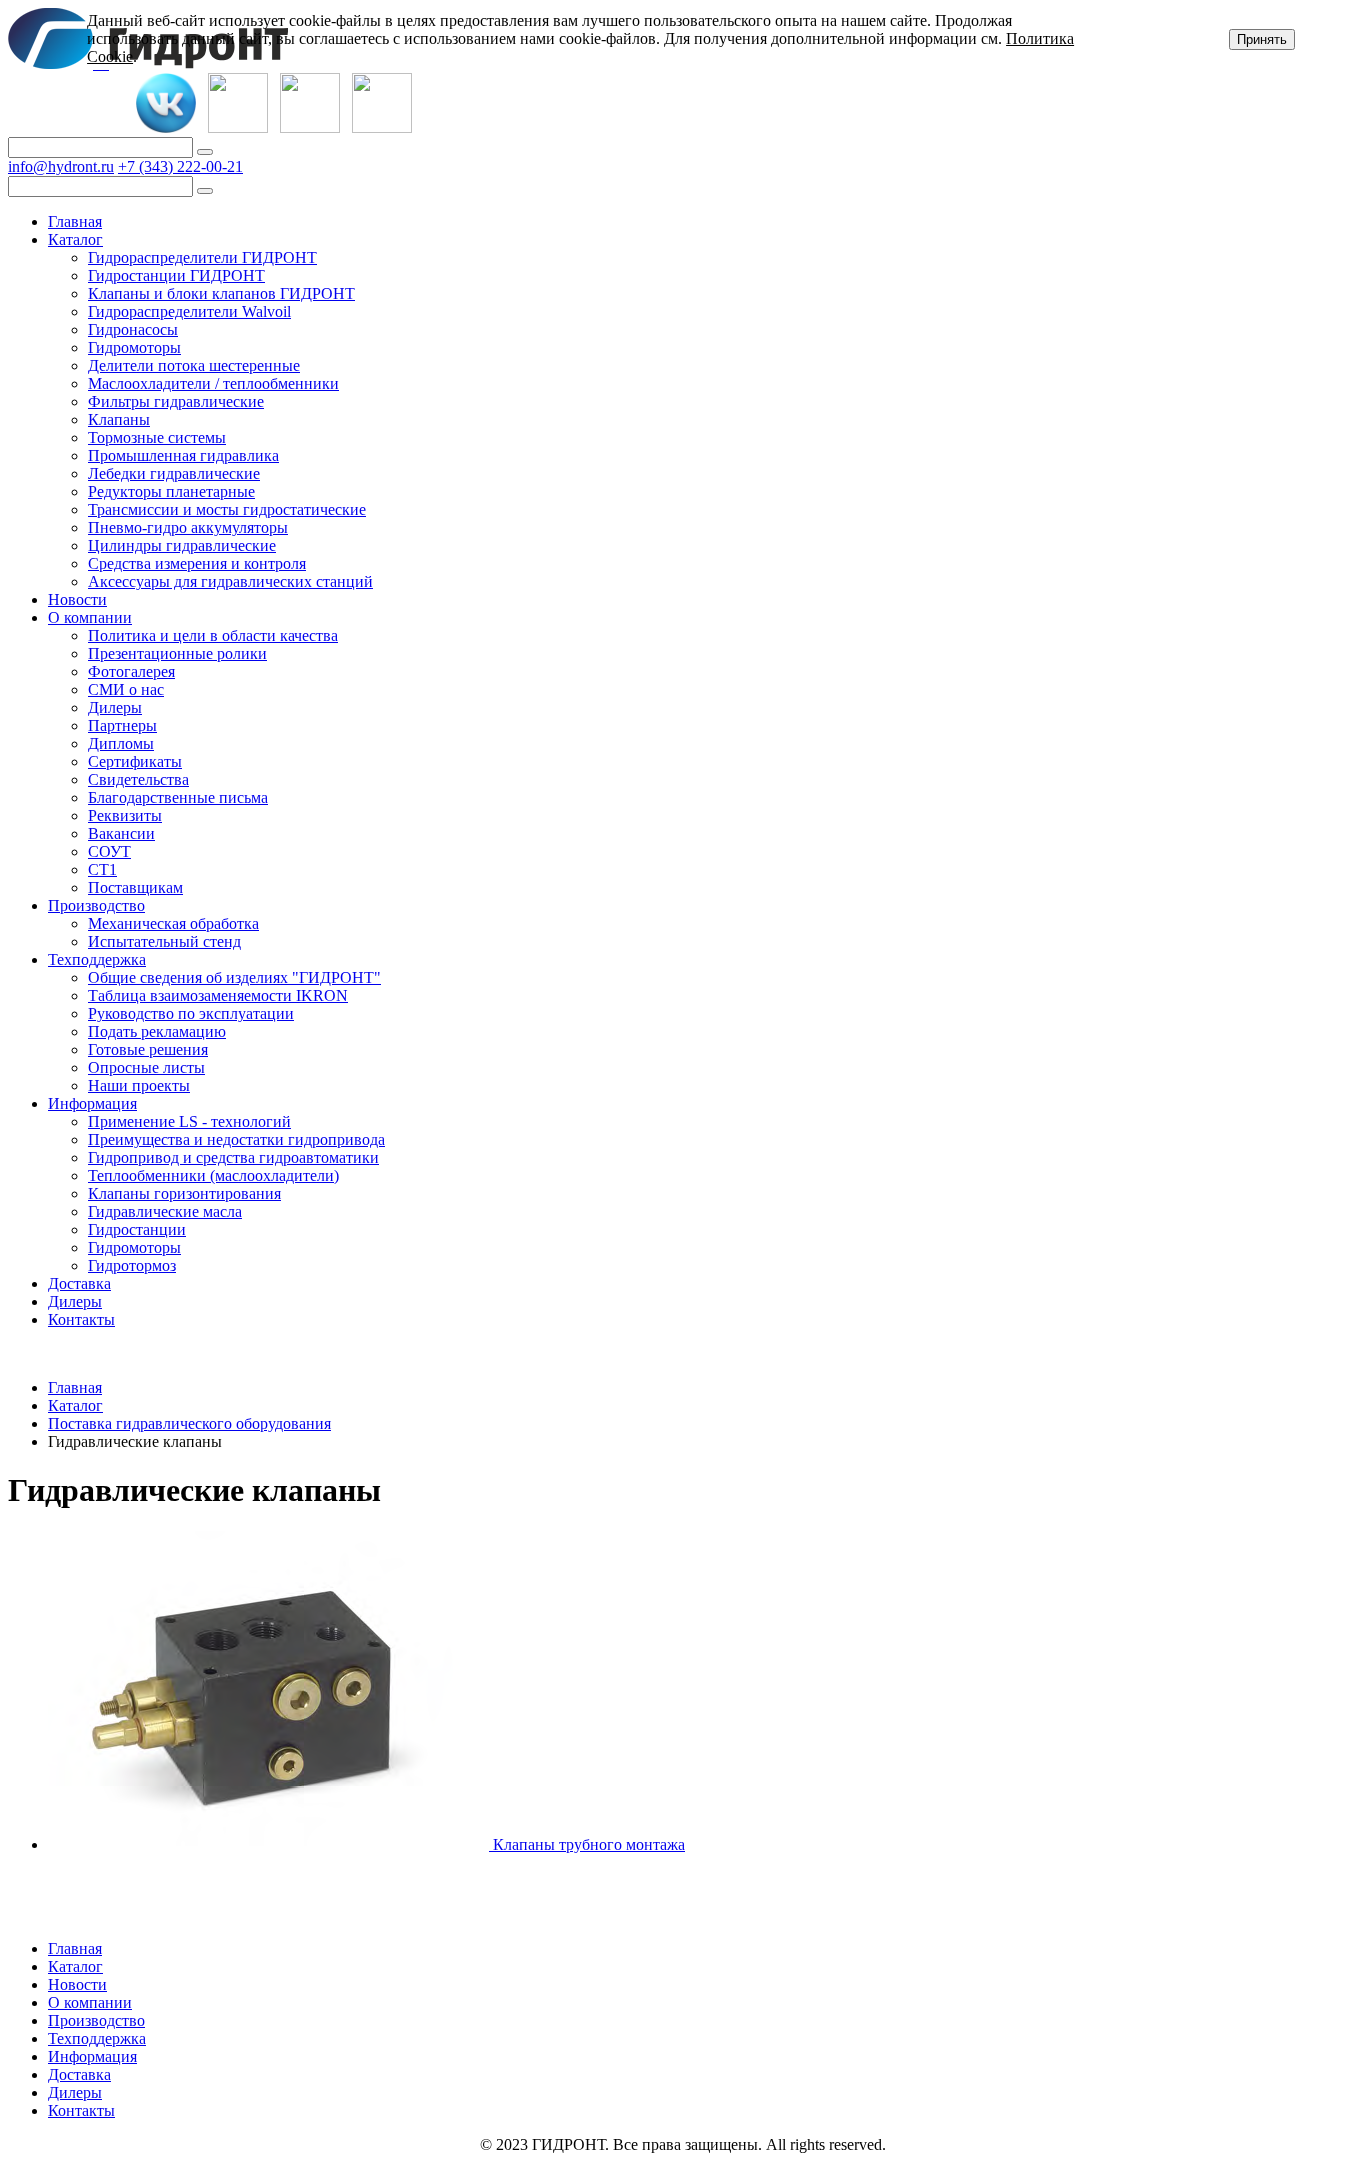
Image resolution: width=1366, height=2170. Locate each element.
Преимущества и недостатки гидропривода (236, 1139)
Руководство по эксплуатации (191, 1013)
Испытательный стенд (164, 941)
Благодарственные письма (178, 797)
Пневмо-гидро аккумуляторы (188, 527)
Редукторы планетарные (171, 491)
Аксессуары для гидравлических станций (230, 581)
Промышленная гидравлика (183, 455)
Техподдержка (97, 959)
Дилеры (115, 707)
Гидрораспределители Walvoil (189, 311)
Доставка (79, 1283)
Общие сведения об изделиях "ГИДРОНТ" (234, 977)
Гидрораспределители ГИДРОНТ (202, 257)
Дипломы (121, 743)
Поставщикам (135, 887)
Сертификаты (135, 761)
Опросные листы (146, 1067)
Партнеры (122, 725)
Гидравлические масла (165, 1211)
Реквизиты (125, 815)
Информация (92, 1103)
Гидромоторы (134, 347)
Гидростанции (137, 1229)
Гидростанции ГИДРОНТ (176, 275)
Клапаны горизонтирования (184, 1193)
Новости (77, 599)
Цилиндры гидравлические (182, 545)
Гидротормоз (132, 1265)
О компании (90, 617)
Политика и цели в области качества (213, 635)
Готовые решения (148, 1049)
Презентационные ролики (177, 653)
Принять (1262, 39)
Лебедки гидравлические (174, 473)
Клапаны (119, 419)
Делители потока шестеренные (194, 365)
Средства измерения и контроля (197, 563)
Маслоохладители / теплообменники (213, 383)
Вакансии (121, 833)
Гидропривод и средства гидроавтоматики (233, 1157)
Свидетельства (138, 779)
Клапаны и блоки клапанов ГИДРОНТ (221, 293)
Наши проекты (139, 1085)
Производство (96, 905)
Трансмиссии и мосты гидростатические (227, 509)
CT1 (102, 869)
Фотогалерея (131, 671)
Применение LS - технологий (189, 1121)
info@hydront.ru (61, 166)
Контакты (81, 1319)
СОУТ (109, 851)
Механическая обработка (173, 923)
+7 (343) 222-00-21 (180, 166)
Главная (75, 221)
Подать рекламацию (157, 1031)
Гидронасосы (133, 329)
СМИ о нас (126, 689)
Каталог (75, 239)
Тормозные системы (157, 437)
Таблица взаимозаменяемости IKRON (218, 995)
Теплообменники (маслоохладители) (213, 1175)
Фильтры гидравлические (176, 401)
